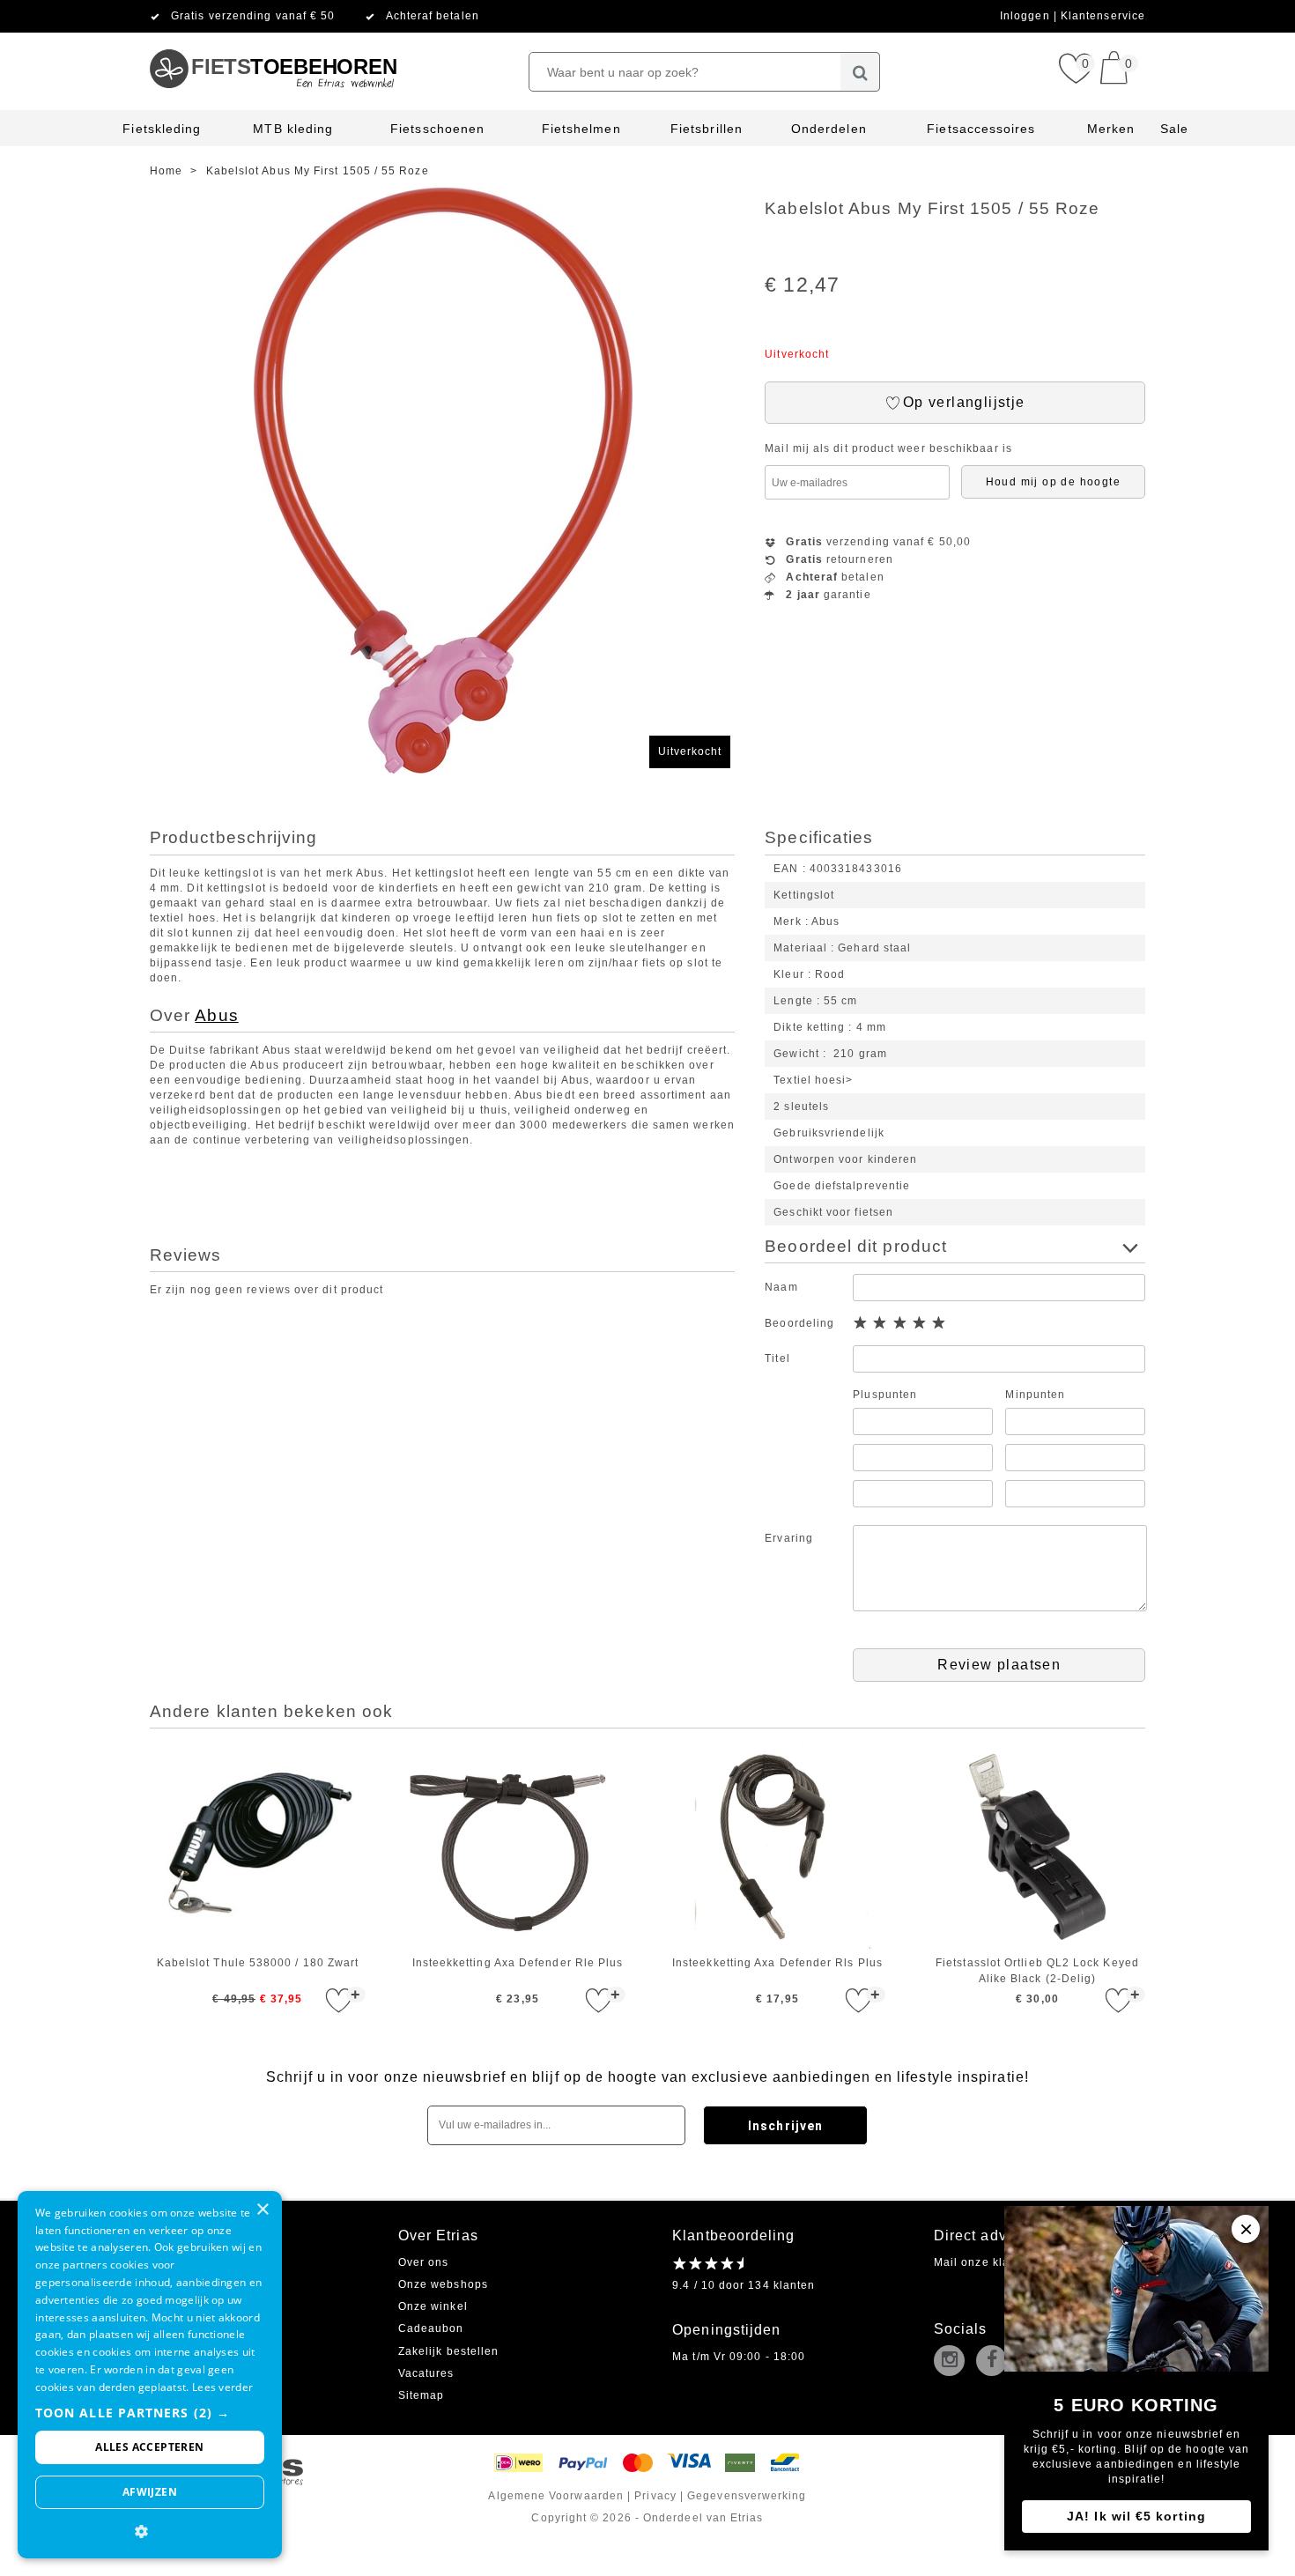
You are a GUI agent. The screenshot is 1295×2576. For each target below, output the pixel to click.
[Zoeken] (860, 72)
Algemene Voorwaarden (556, 2496)
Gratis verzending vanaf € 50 (253, 16)
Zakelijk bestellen (448, 2351)
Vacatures (426, 2373)
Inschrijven (785, 2126)
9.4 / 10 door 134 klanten (744, 2285)
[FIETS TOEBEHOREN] (273, 40)
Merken (1111, 129)
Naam (781, 1287)
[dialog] (150, 2375)
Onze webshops (443, 2284)
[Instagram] (953, 2362)
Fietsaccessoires (981, 129)
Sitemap (422, 2395)
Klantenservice (1103, 16)
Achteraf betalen (433, 16)
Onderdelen (829, 129)
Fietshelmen (581, 129)
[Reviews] (708, 2263)
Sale (1174, 129)
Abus (216, 1015)
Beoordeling (799, 1323)
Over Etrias (438, 2235)
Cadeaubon (431, 2328)
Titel (777, 1358)
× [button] (262, 2210)
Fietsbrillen (707, 129)
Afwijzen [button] (150, 2492)
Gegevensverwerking (747, 2496)
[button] (150, 2413)
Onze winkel (433, 2306)
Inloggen (1027, 16)
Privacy (655, 2496)
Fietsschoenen (437, 129)
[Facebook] (995, 2362)
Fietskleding (162, 129)
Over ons (424, 2262)
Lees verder (222, 2387)
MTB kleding (293, 129)
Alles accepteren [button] (149, 2447)
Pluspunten (885, 1395)
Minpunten (1035, 1395)
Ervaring (789, 1538)
